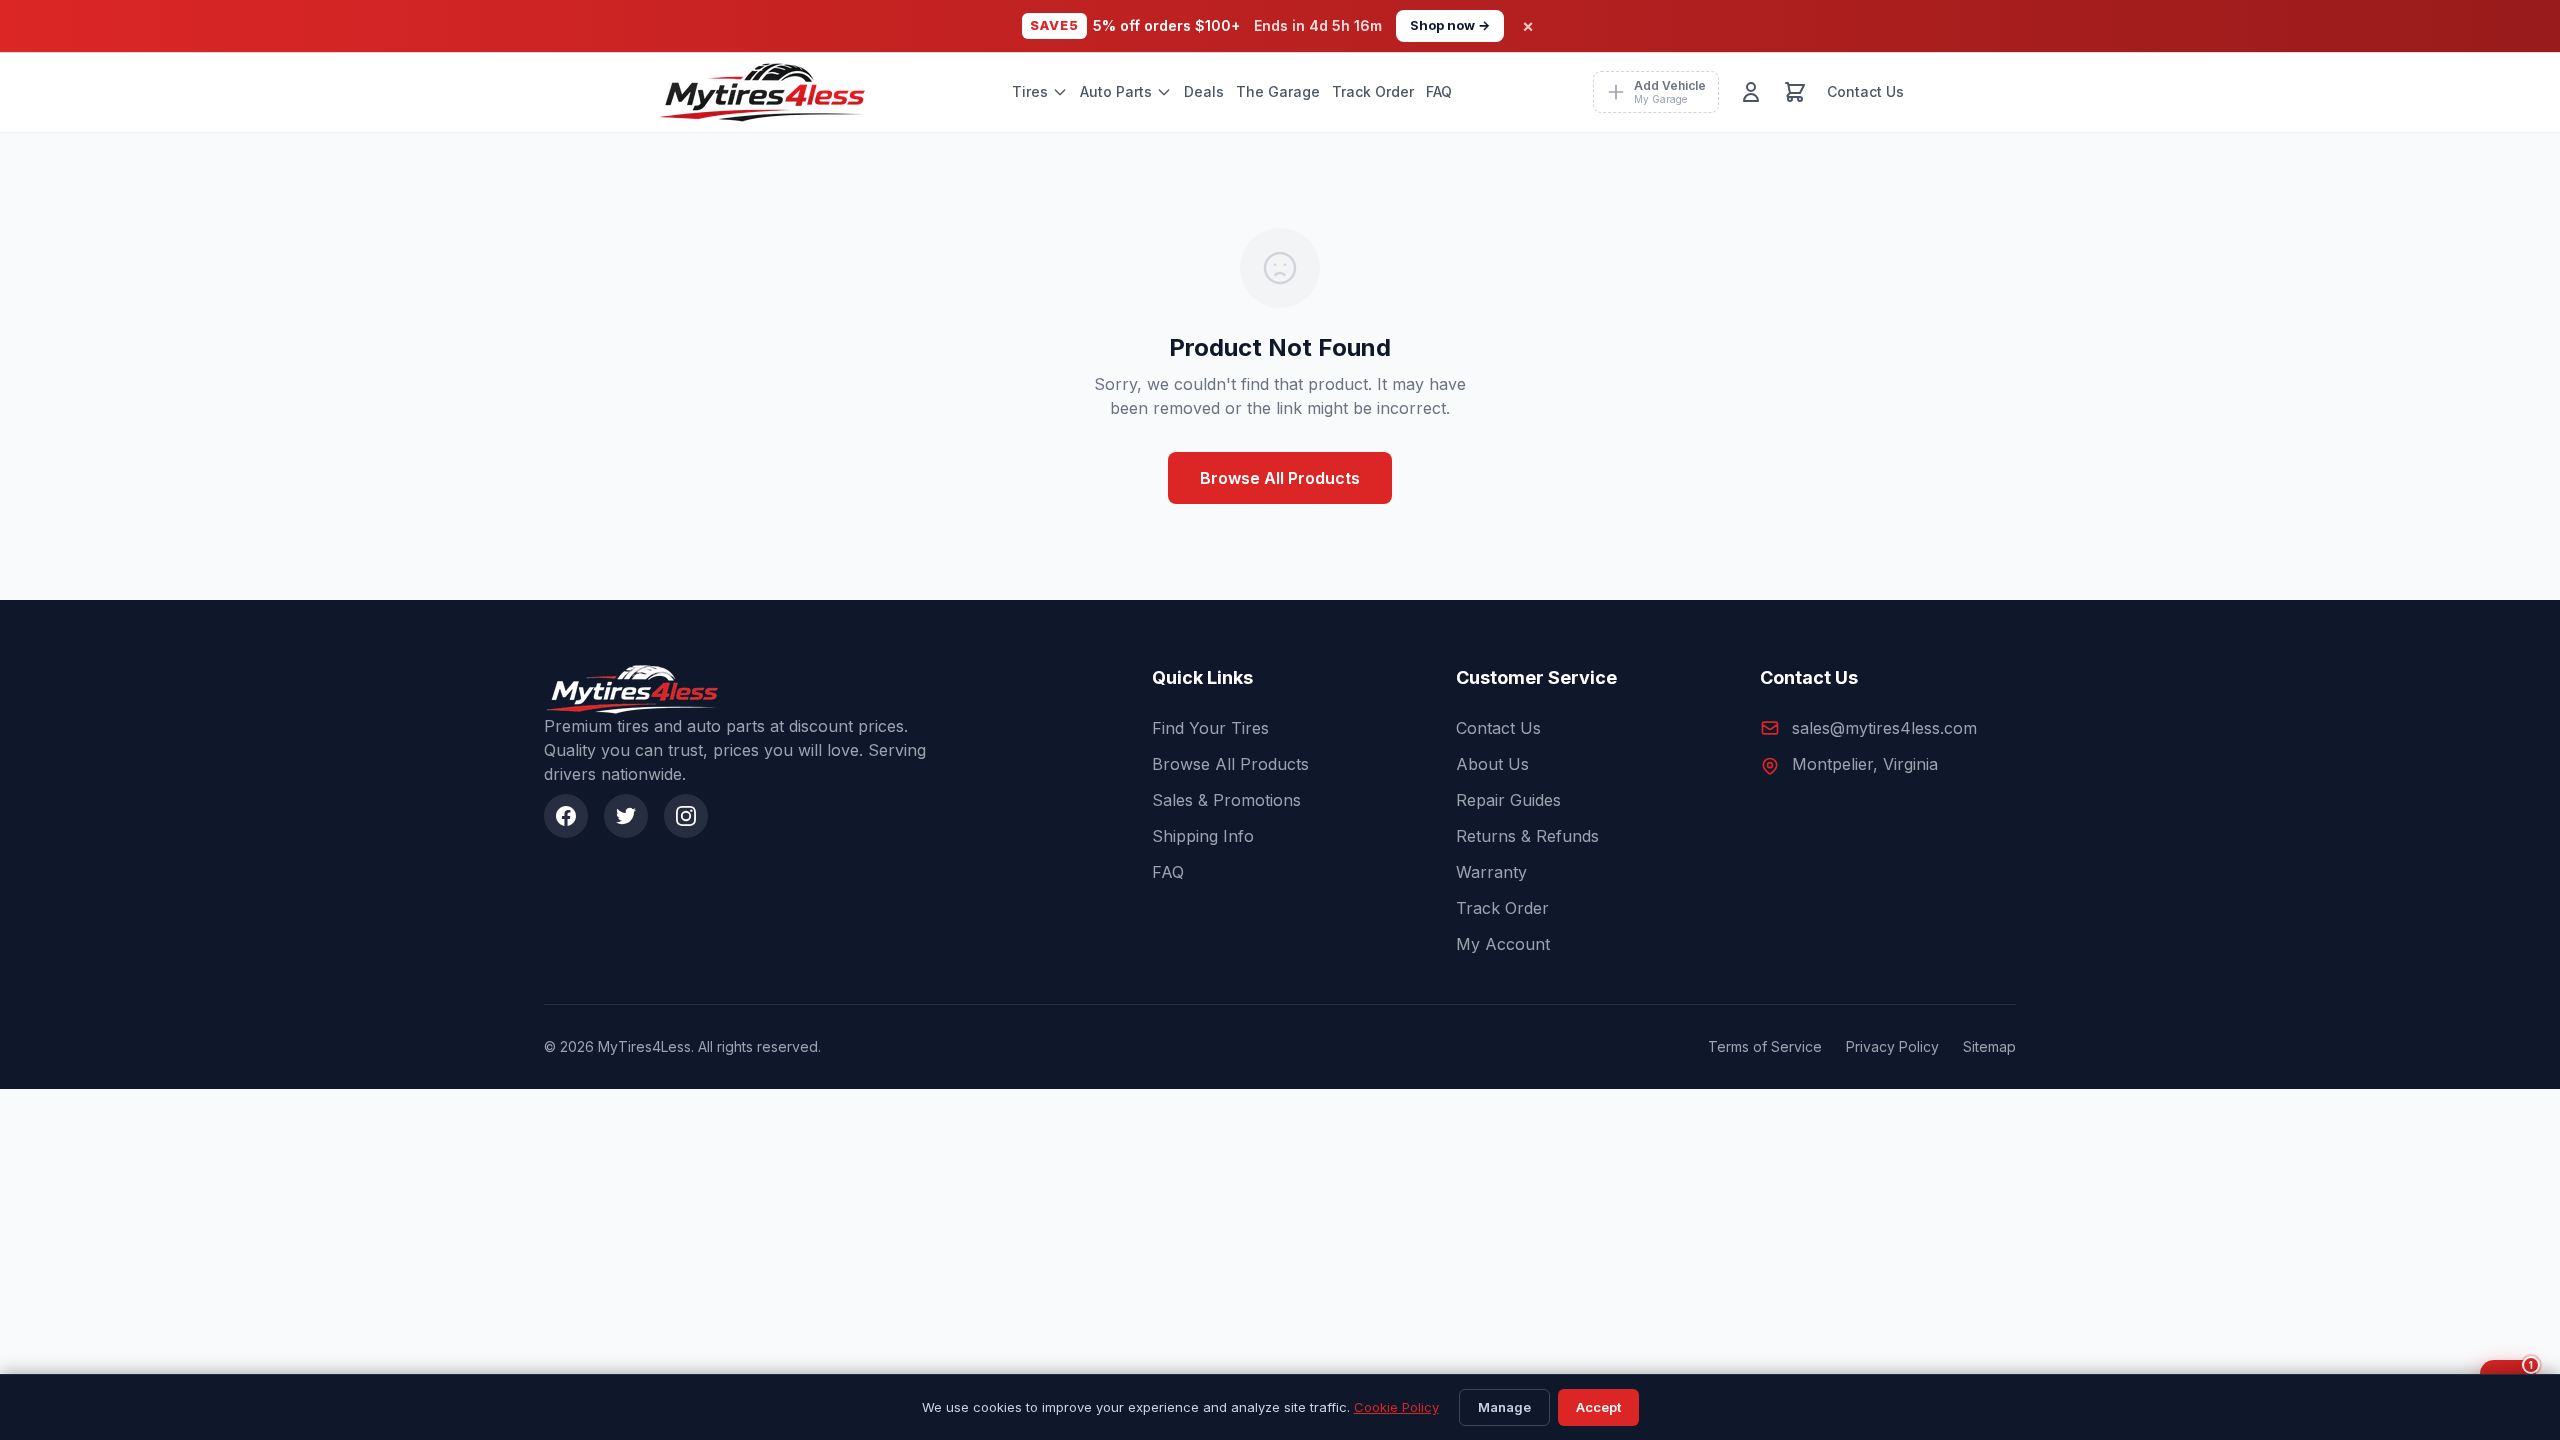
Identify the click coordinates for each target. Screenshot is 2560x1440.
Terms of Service (1765, 1046)
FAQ (1439, 91)
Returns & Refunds (1527, 836)
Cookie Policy (1396, 1407)
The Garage (1278, 91)
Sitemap (1989, 1046)
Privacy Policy (1892, 1046)
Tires (1030, 91)
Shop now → (1450, 25)
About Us (1492, 764)
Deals (1204, 91)
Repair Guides (1508, 800)
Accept (1598, 1407)
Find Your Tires (1210, 728)
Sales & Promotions (1226, 800)
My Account (1503, 944)
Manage (1504, 1407)
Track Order (1373, 91)
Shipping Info (1203, 836)
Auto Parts (1116, 91)
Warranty (1491, 872)
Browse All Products (1280, 478)
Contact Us (1865, 91)
